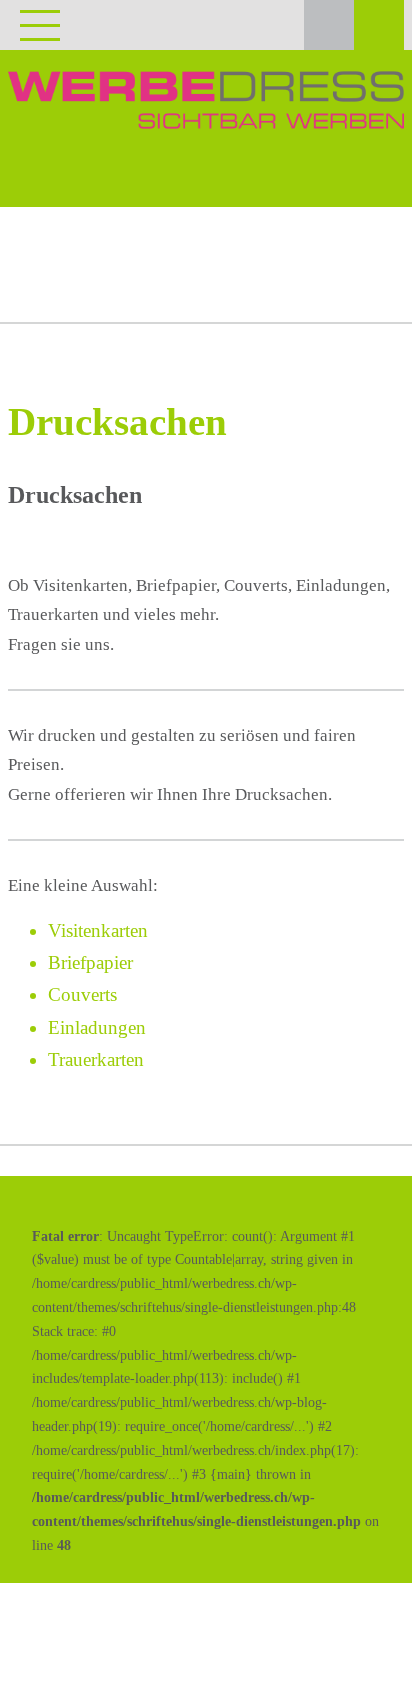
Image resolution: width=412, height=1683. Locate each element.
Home (44, 267)
